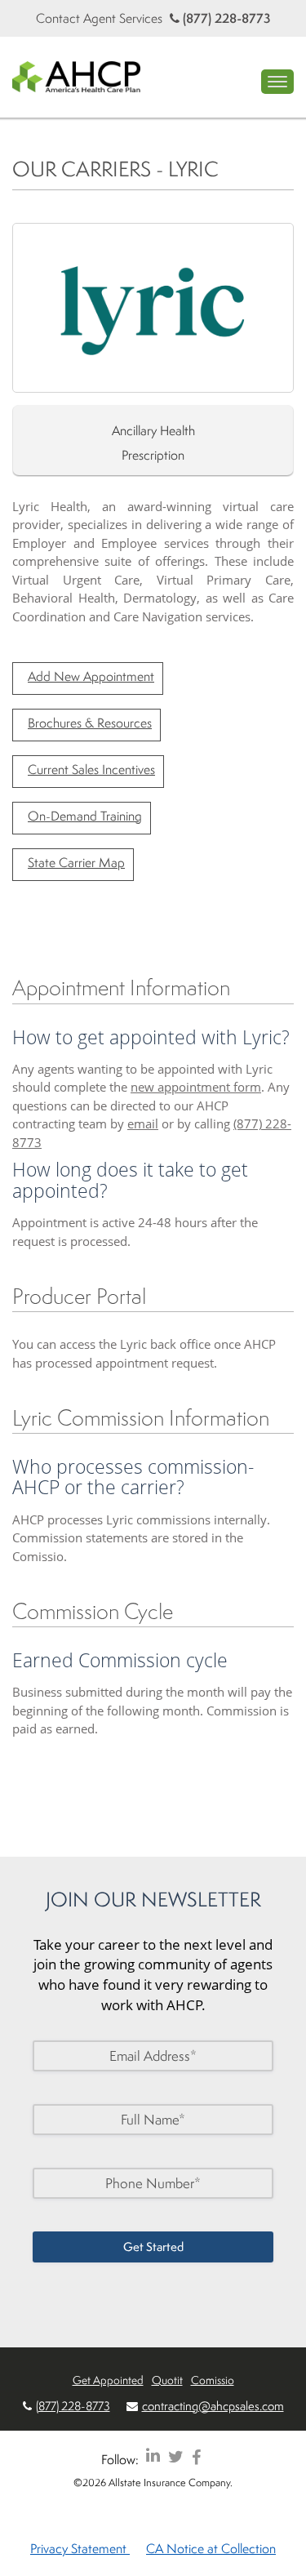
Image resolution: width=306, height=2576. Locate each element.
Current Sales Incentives (91, 769)
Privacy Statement (80, 2548)
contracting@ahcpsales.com (213, 2406)
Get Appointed (108, 2380)
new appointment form (196, 1087)
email (143, 1123)
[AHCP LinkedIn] (153, 2456)
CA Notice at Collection (211, 2548)
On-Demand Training (85, 816)
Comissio (213, 2380)
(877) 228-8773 (225, 18)
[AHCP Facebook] (196, 2456)
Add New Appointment (91, 676)
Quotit (167, 2380)
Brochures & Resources (90, 723)
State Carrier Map (76, 862)
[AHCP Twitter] (176, 2456)
